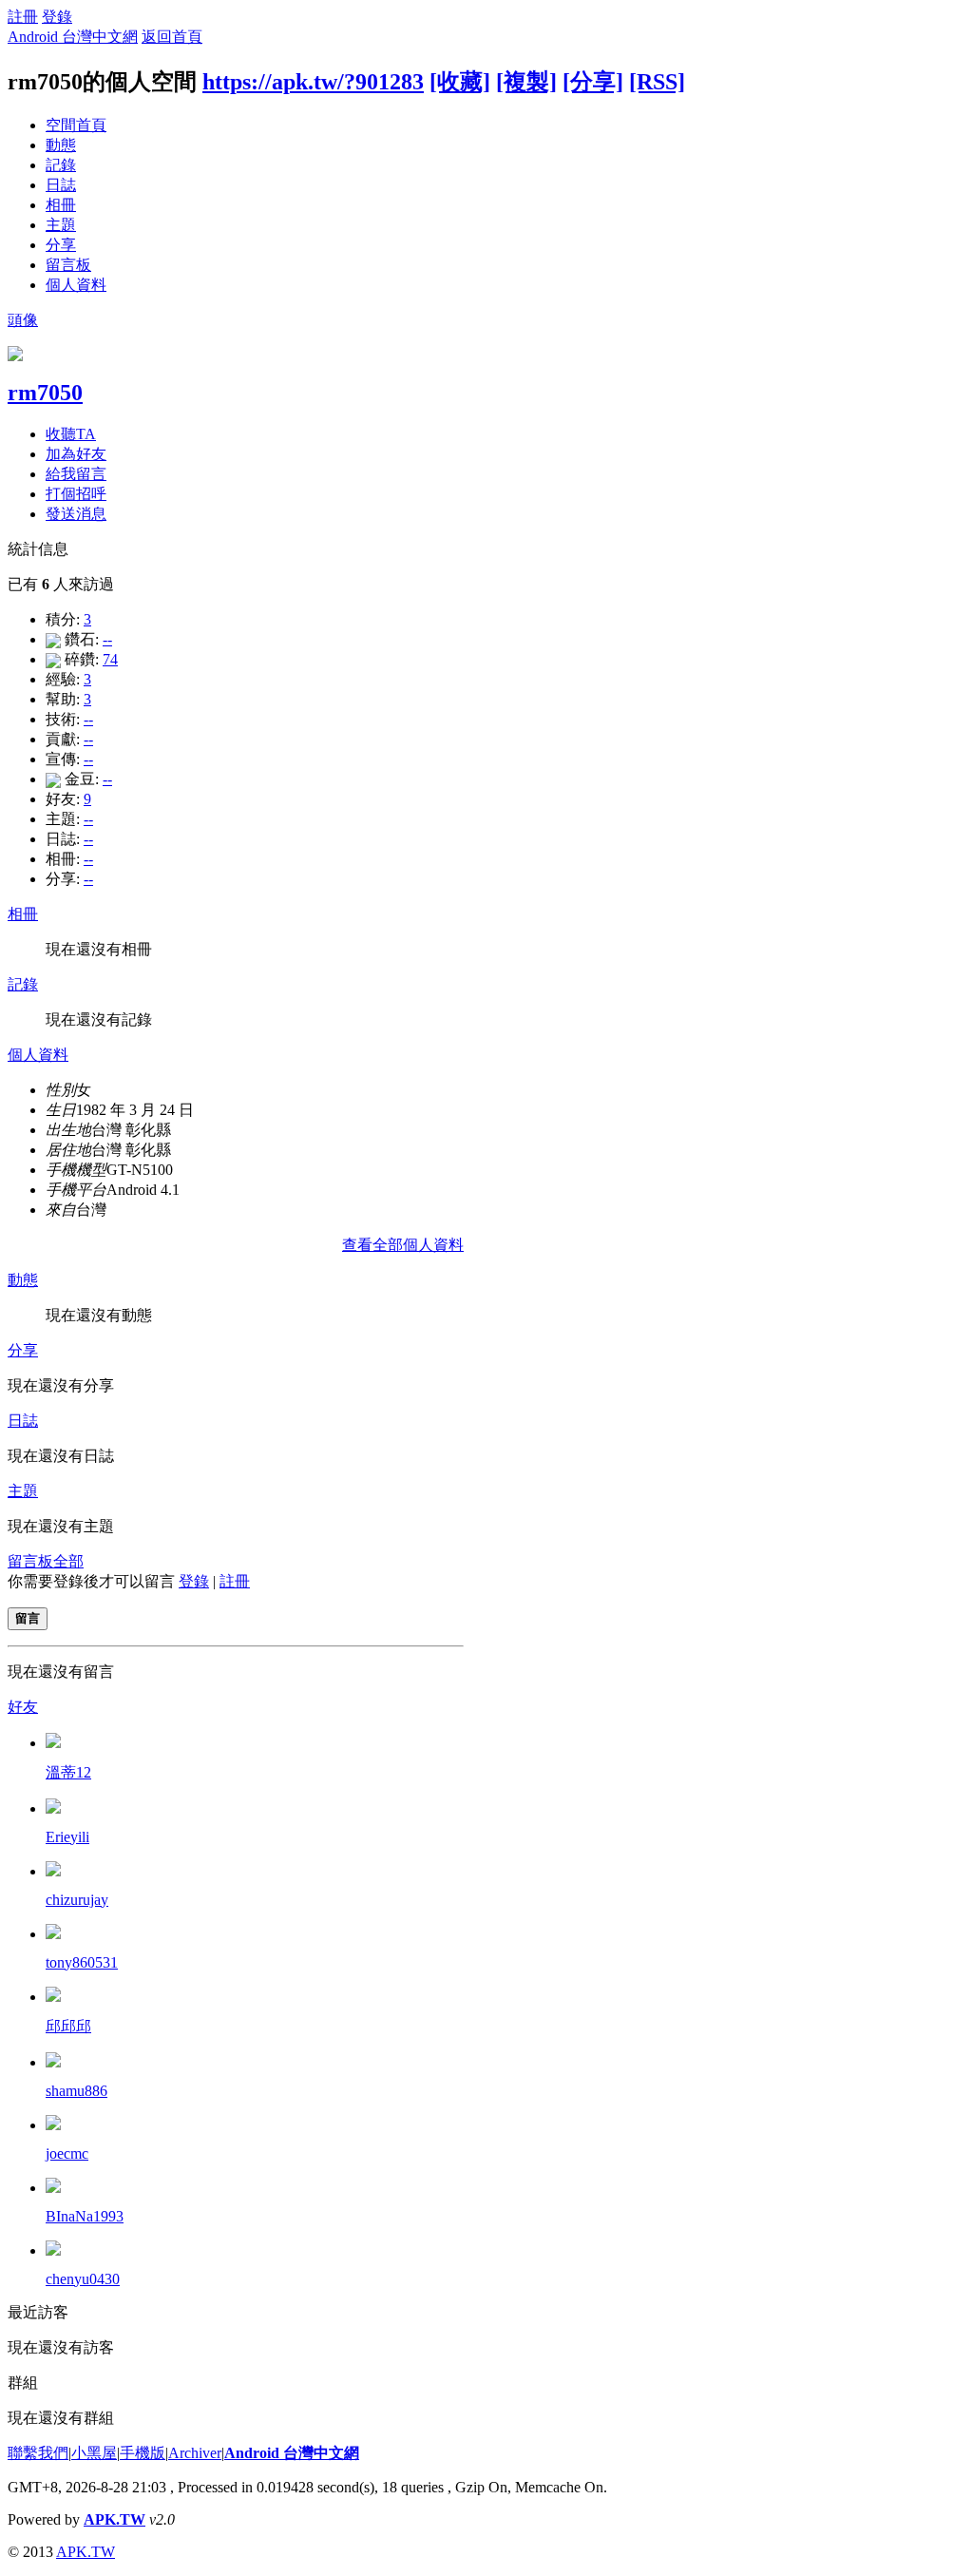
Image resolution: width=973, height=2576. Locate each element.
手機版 (143, 2453)
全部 (68, 1561)
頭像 (23, 320)
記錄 (61, 165)
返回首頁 (172, 37)
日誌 (61, 185)
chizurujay (77, 1900)
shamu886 (76, 2091)
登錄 (57, 17)
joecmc (67, 2153)
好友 (23, 1707)
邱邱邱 (68, 2026)
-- (107, 639)
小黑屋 (94, 2453)
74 (110, 659)
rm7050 (45, 393)
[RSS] (657, 82)
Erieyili (67, 1837)
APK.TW (114, 2519)
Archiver (195, 2453)
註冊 (23, 17)
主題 (61, 225)
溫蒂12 (68, 1772)
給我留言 (76, 474)
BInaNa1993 (85, 2216)
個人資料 (76, 285)
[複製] (526, 82)
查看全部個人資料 (403, 1245)
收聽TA (71, 434)
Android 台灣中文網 (73, 37)
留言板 (68, 265)
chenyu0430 (83, 2279)
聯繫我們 (38, 2453)
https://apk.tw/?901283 (313, 82)
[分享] (593, 82)
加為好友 (76, 454)
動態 (61, 145)
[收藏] (460, 82)
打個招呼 (76, 494)
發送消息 (76, 514)
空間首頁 (76, 125)
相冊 (61, 205)
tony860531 (82, 1962)
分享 (61, 245)
